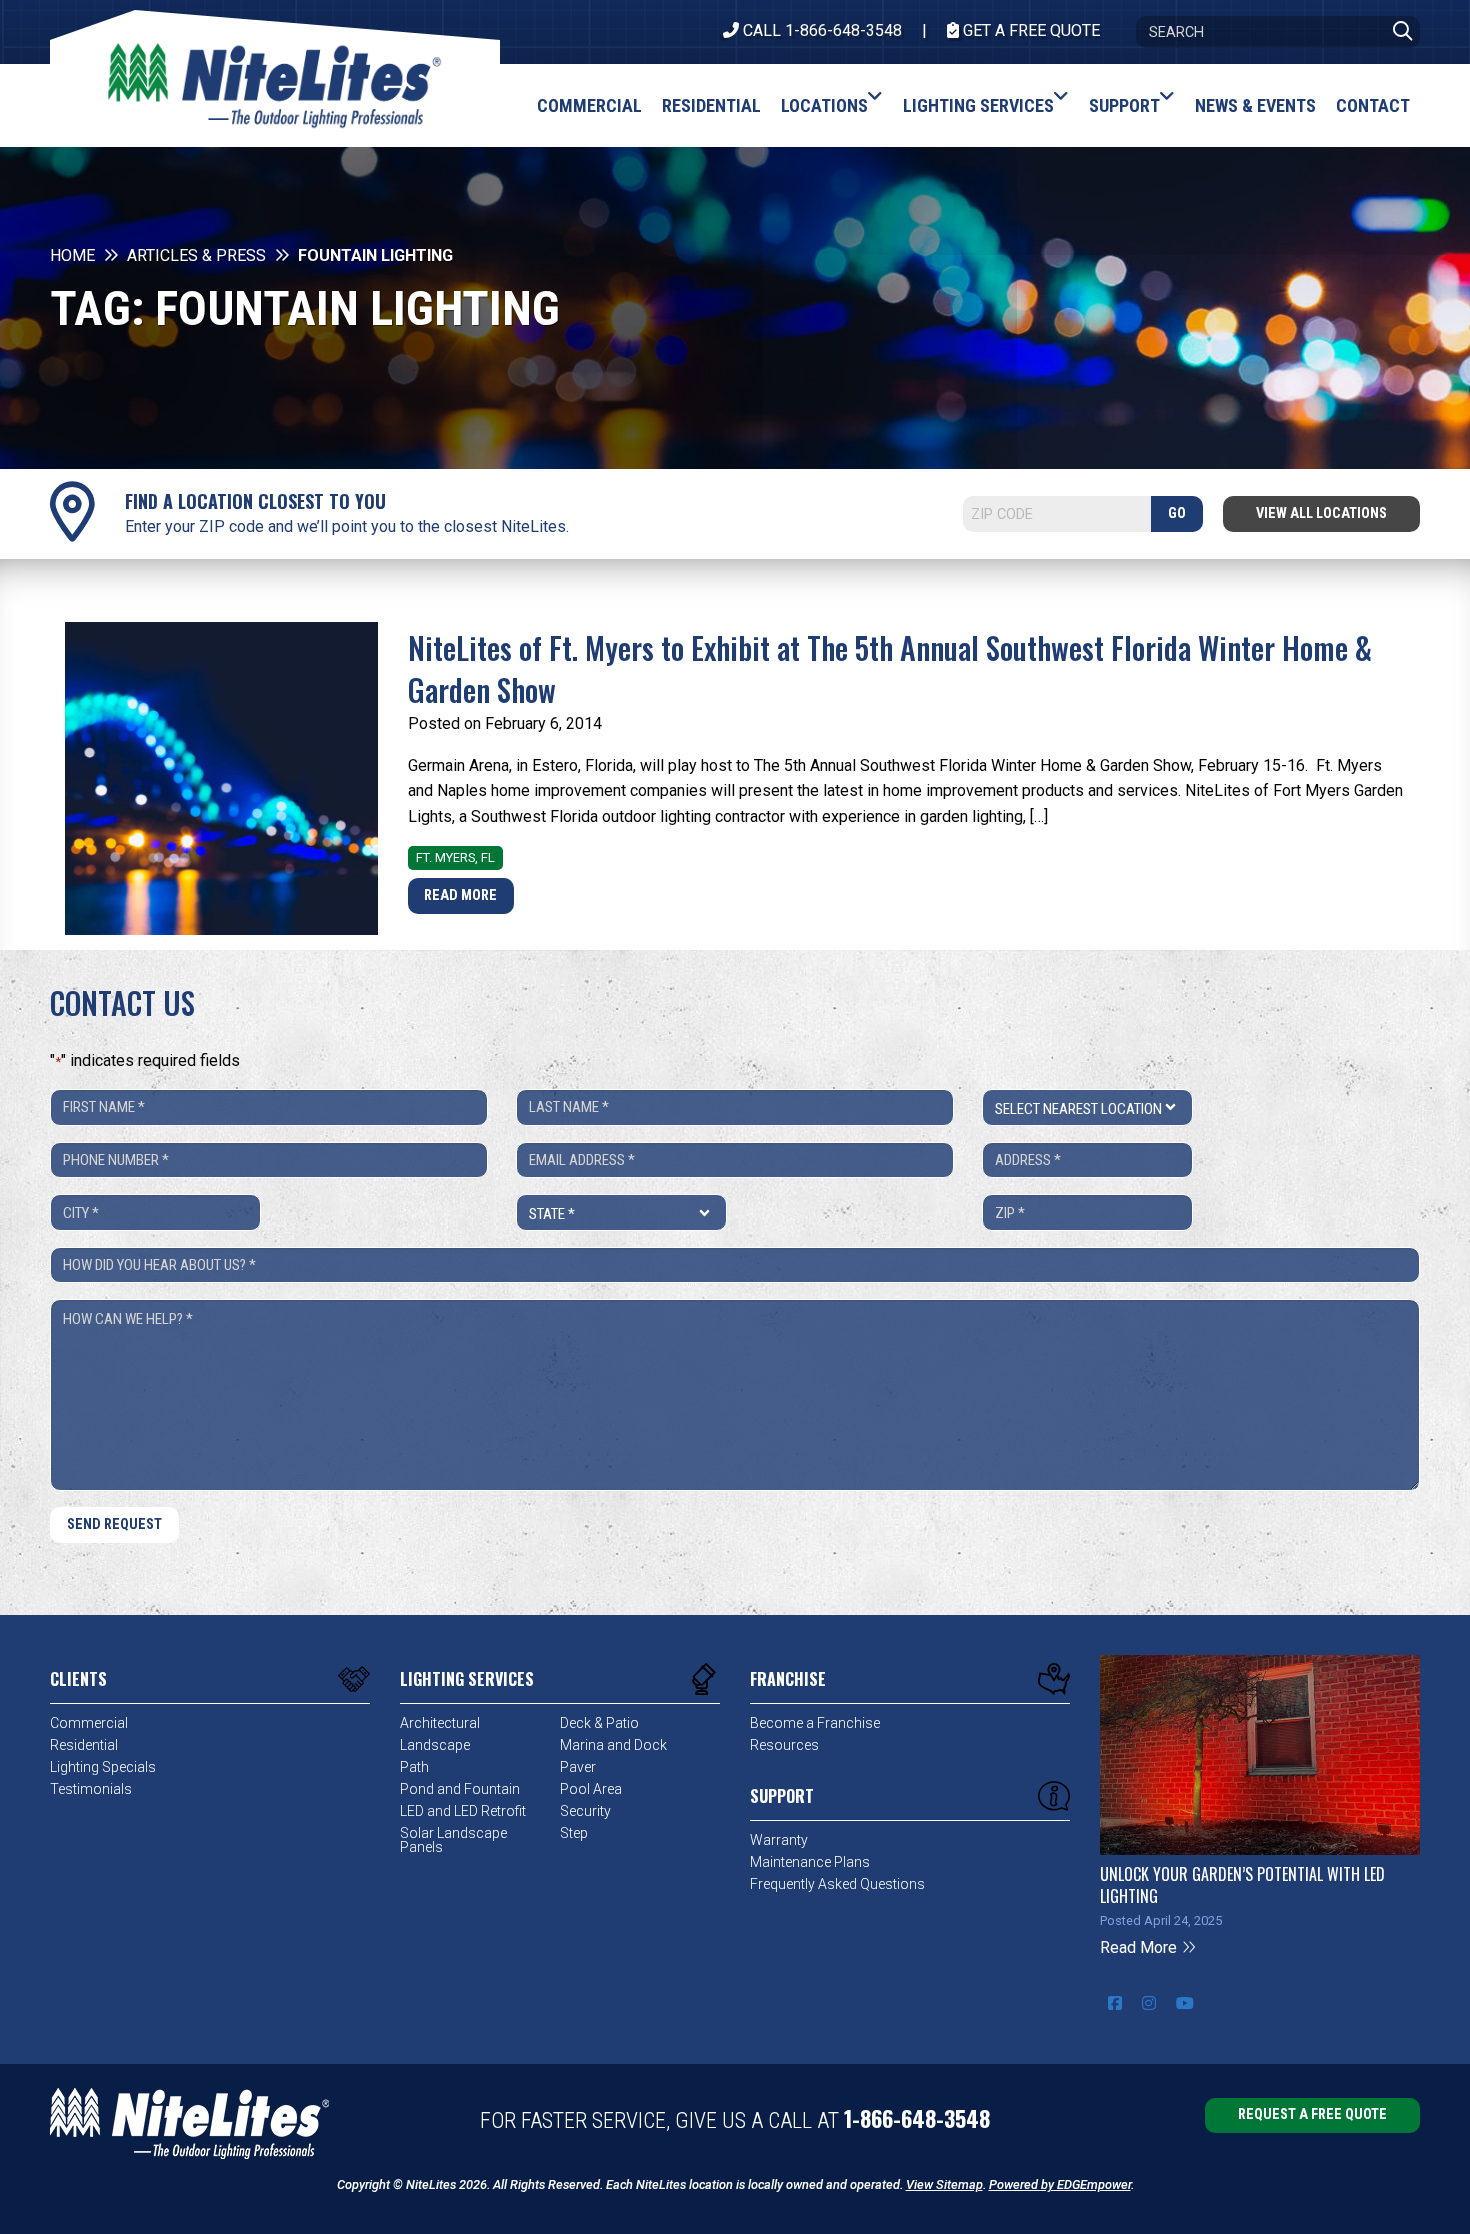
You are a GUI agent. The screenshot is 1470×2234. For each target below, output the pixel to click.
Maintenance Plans (810, 1862)
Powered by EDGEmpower (1060, 2184)
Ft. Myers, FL (455, 857)
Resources (784, 1745)
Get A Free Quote (1029, 30)
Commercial (89, 1723)
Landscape (435, 1745)
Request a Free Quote (1312, 2114)
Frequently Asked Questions (837, 1884)
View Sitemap (944, 2184)
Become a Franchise (815, 1723)
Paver (578, 1767)
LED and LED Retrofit (463, 1811)
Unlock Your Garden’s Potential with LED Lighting (1242, 1885)
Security (585, 1811)
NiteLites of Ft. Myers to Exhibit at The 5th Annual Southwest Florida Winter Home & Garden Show (890, 668)
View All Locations (1321, 513)
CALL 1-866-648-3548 (820, 30)
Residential (84, 1745)
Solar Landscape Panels (453, 1840)
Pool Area (591, 1789)
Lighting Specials (103, 1767)
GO (1177, 513)
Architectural (440, 1723)
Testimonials (91, 1789)
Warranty (779, 1840)
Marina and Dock (613, 1745)
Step (574, 1833)
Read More (460, 895)
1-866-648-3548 (917, 2118)
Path (414, 1767)
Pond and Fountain (460, 1789)
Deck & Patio (599, 1723)
